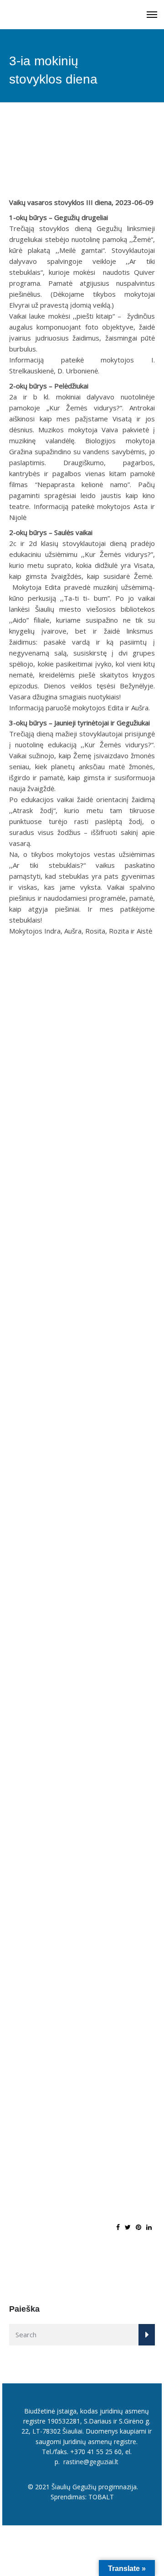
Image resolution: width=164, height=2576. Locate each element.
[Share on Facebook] (118, 2227)
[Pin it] (138, 2227)
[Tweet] (128, 2227)
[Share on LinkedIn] (149, 2227)
